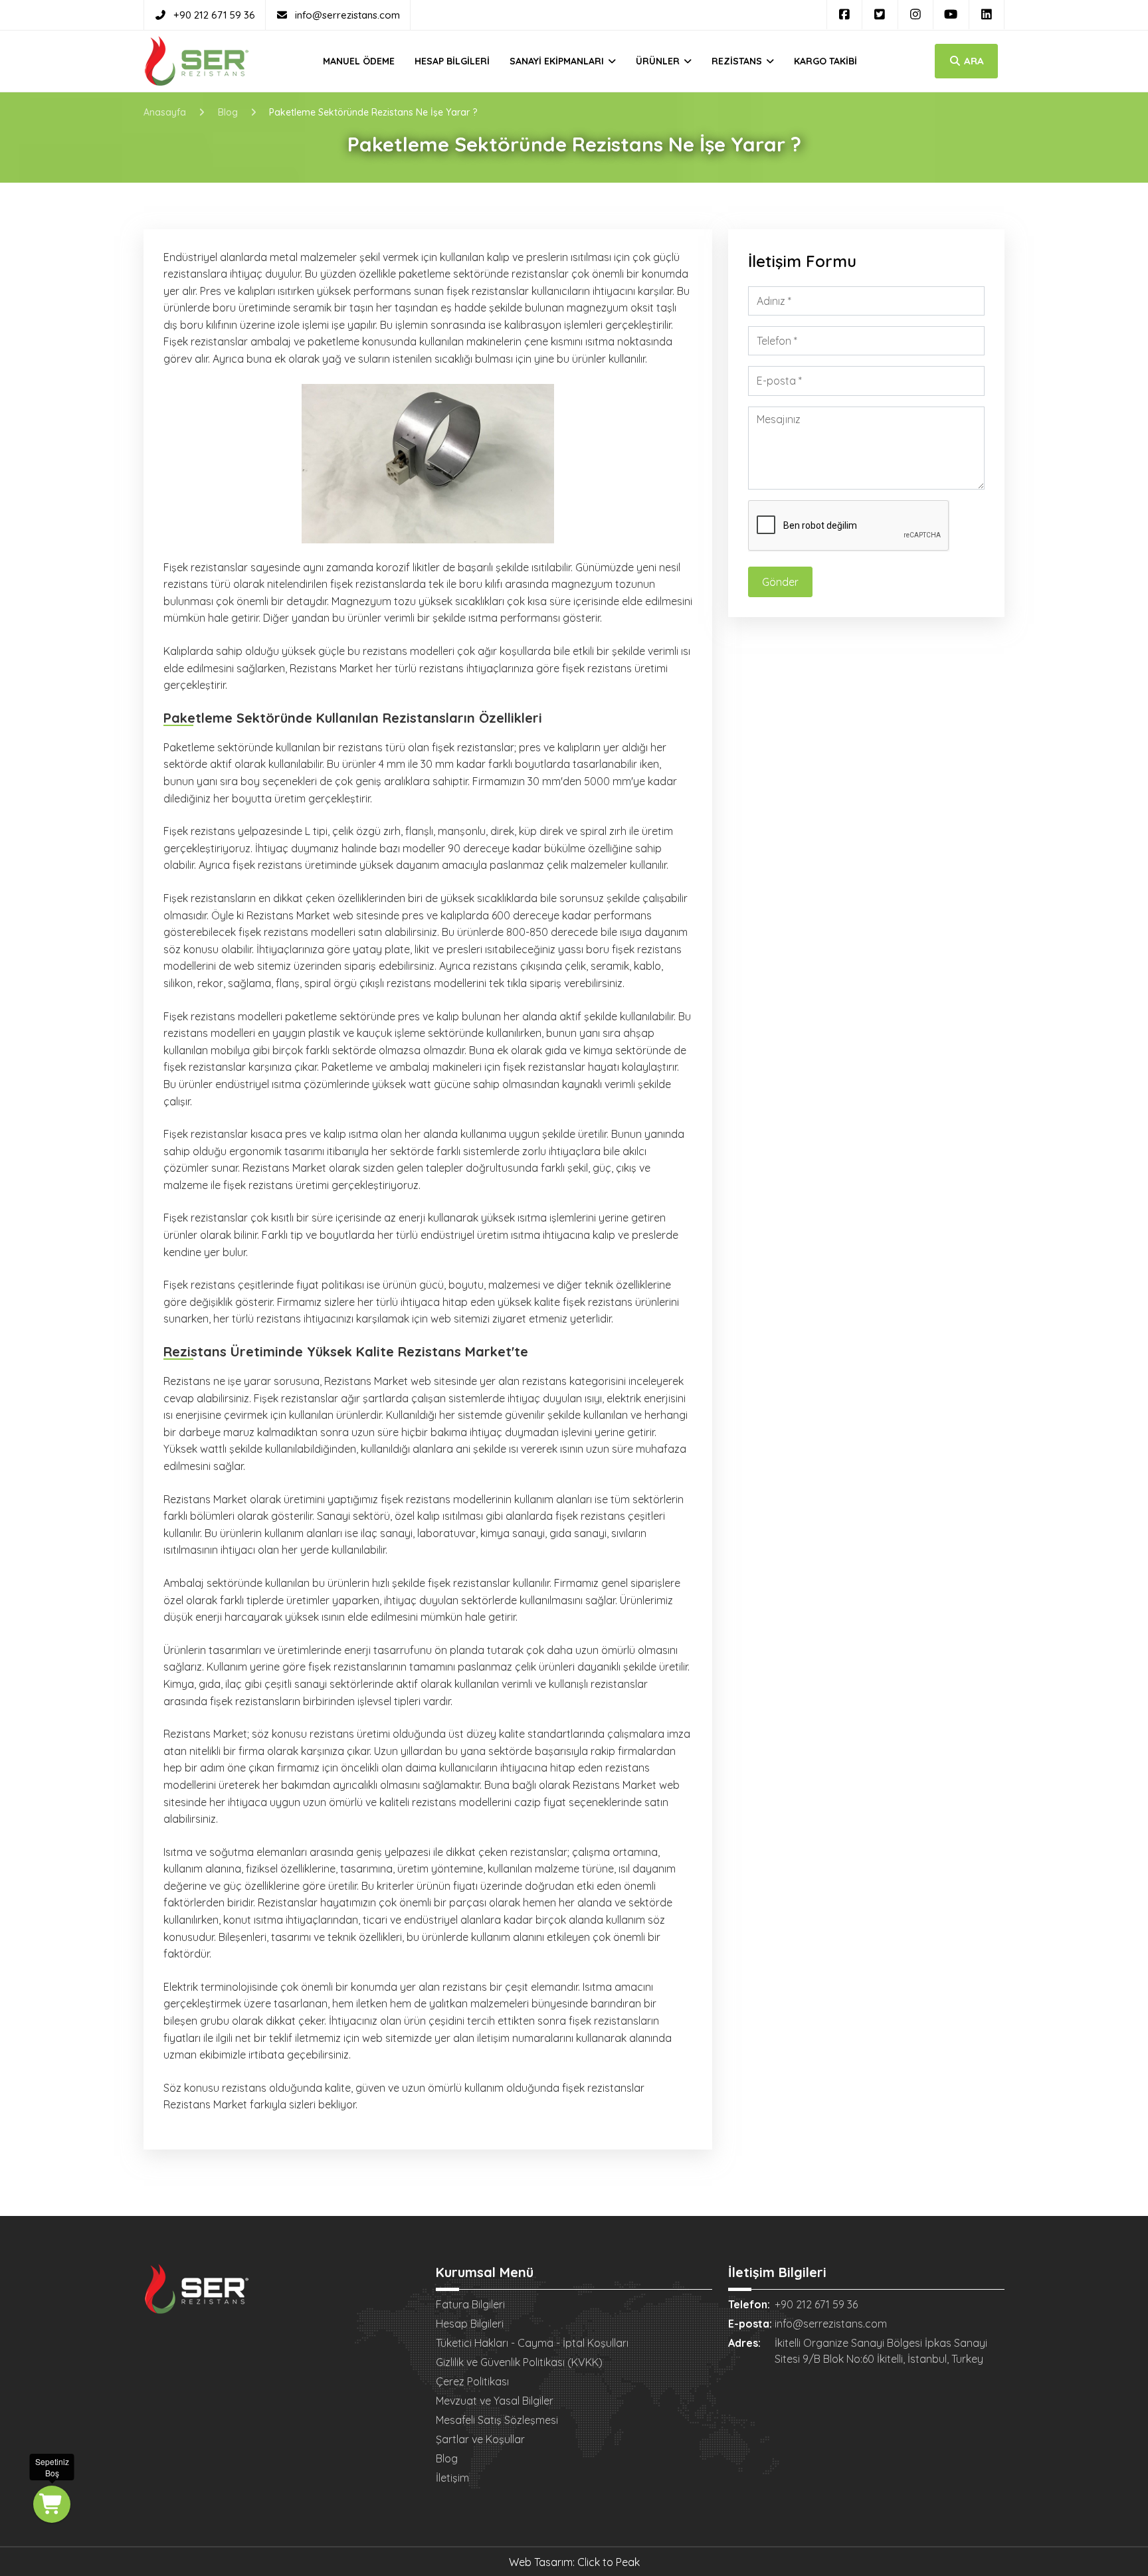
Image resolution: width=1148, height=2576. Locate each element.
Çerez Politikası (472, 2381)
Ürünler (659, 61)
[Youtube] (951, 15)
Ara (973, 61)
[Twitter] (880, 15)
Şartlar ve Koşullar (480, 2439)
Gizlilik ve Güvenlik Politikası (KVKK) (519, 2362)
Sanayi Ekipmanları (558, 61)
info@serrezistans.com (347, 15)
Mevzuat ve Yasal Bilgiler (495, 2401)
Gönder (780, 582)
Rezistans (738, 61)
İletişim (452, 2478)
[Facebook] (845, 15)
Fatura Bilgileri (470, 2304)
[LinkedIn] (987, 15)
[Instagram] (916, 15)
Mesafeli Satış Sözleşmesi (497, 2420)
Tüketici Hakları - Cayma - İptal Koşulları (532, 2343)
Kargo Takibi (825, 61)
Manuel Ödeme (359, 61)
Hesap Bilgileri (452, 61)
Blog (447, 2458)
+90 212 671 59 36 (214, 15)
